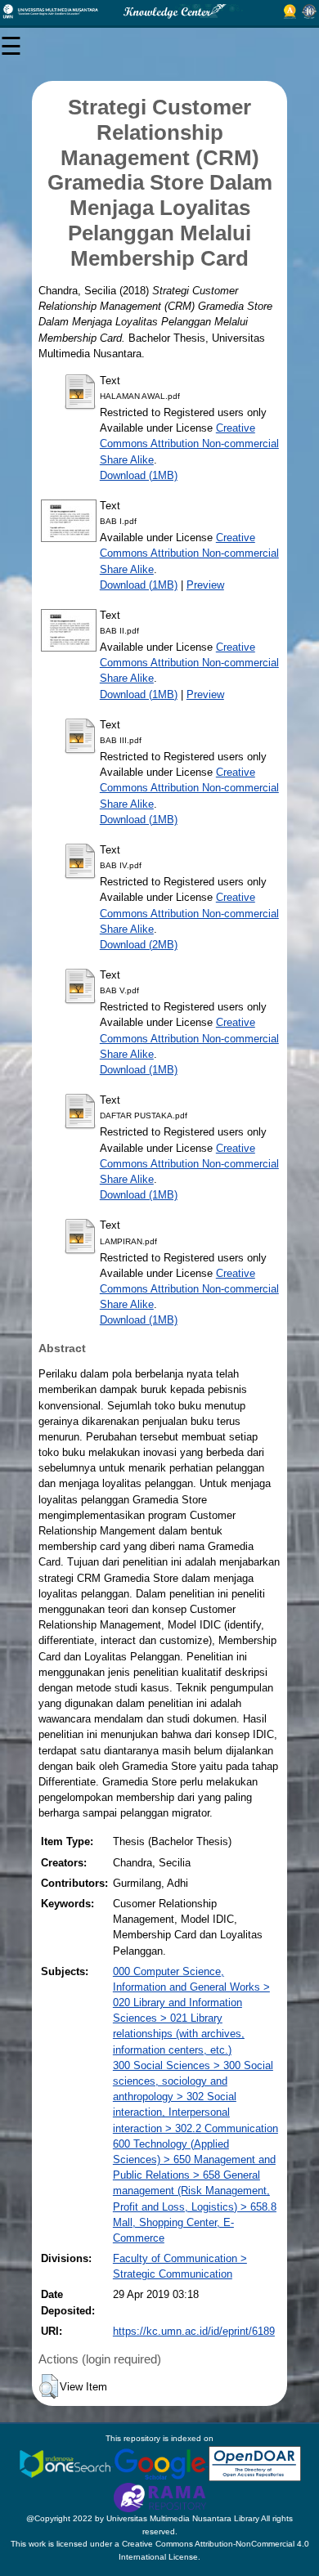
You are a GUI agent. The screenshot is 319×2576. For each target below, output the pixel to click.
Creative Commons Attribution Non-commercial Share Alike (189, 444)
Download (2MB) (139, 945)
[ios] (66, 2463)
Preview (205, 585)
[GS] (161, 2463)
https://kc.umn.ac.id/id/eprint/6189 (194, 2331)
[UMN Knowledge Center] (159, 11)
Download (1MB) (139, 475)
